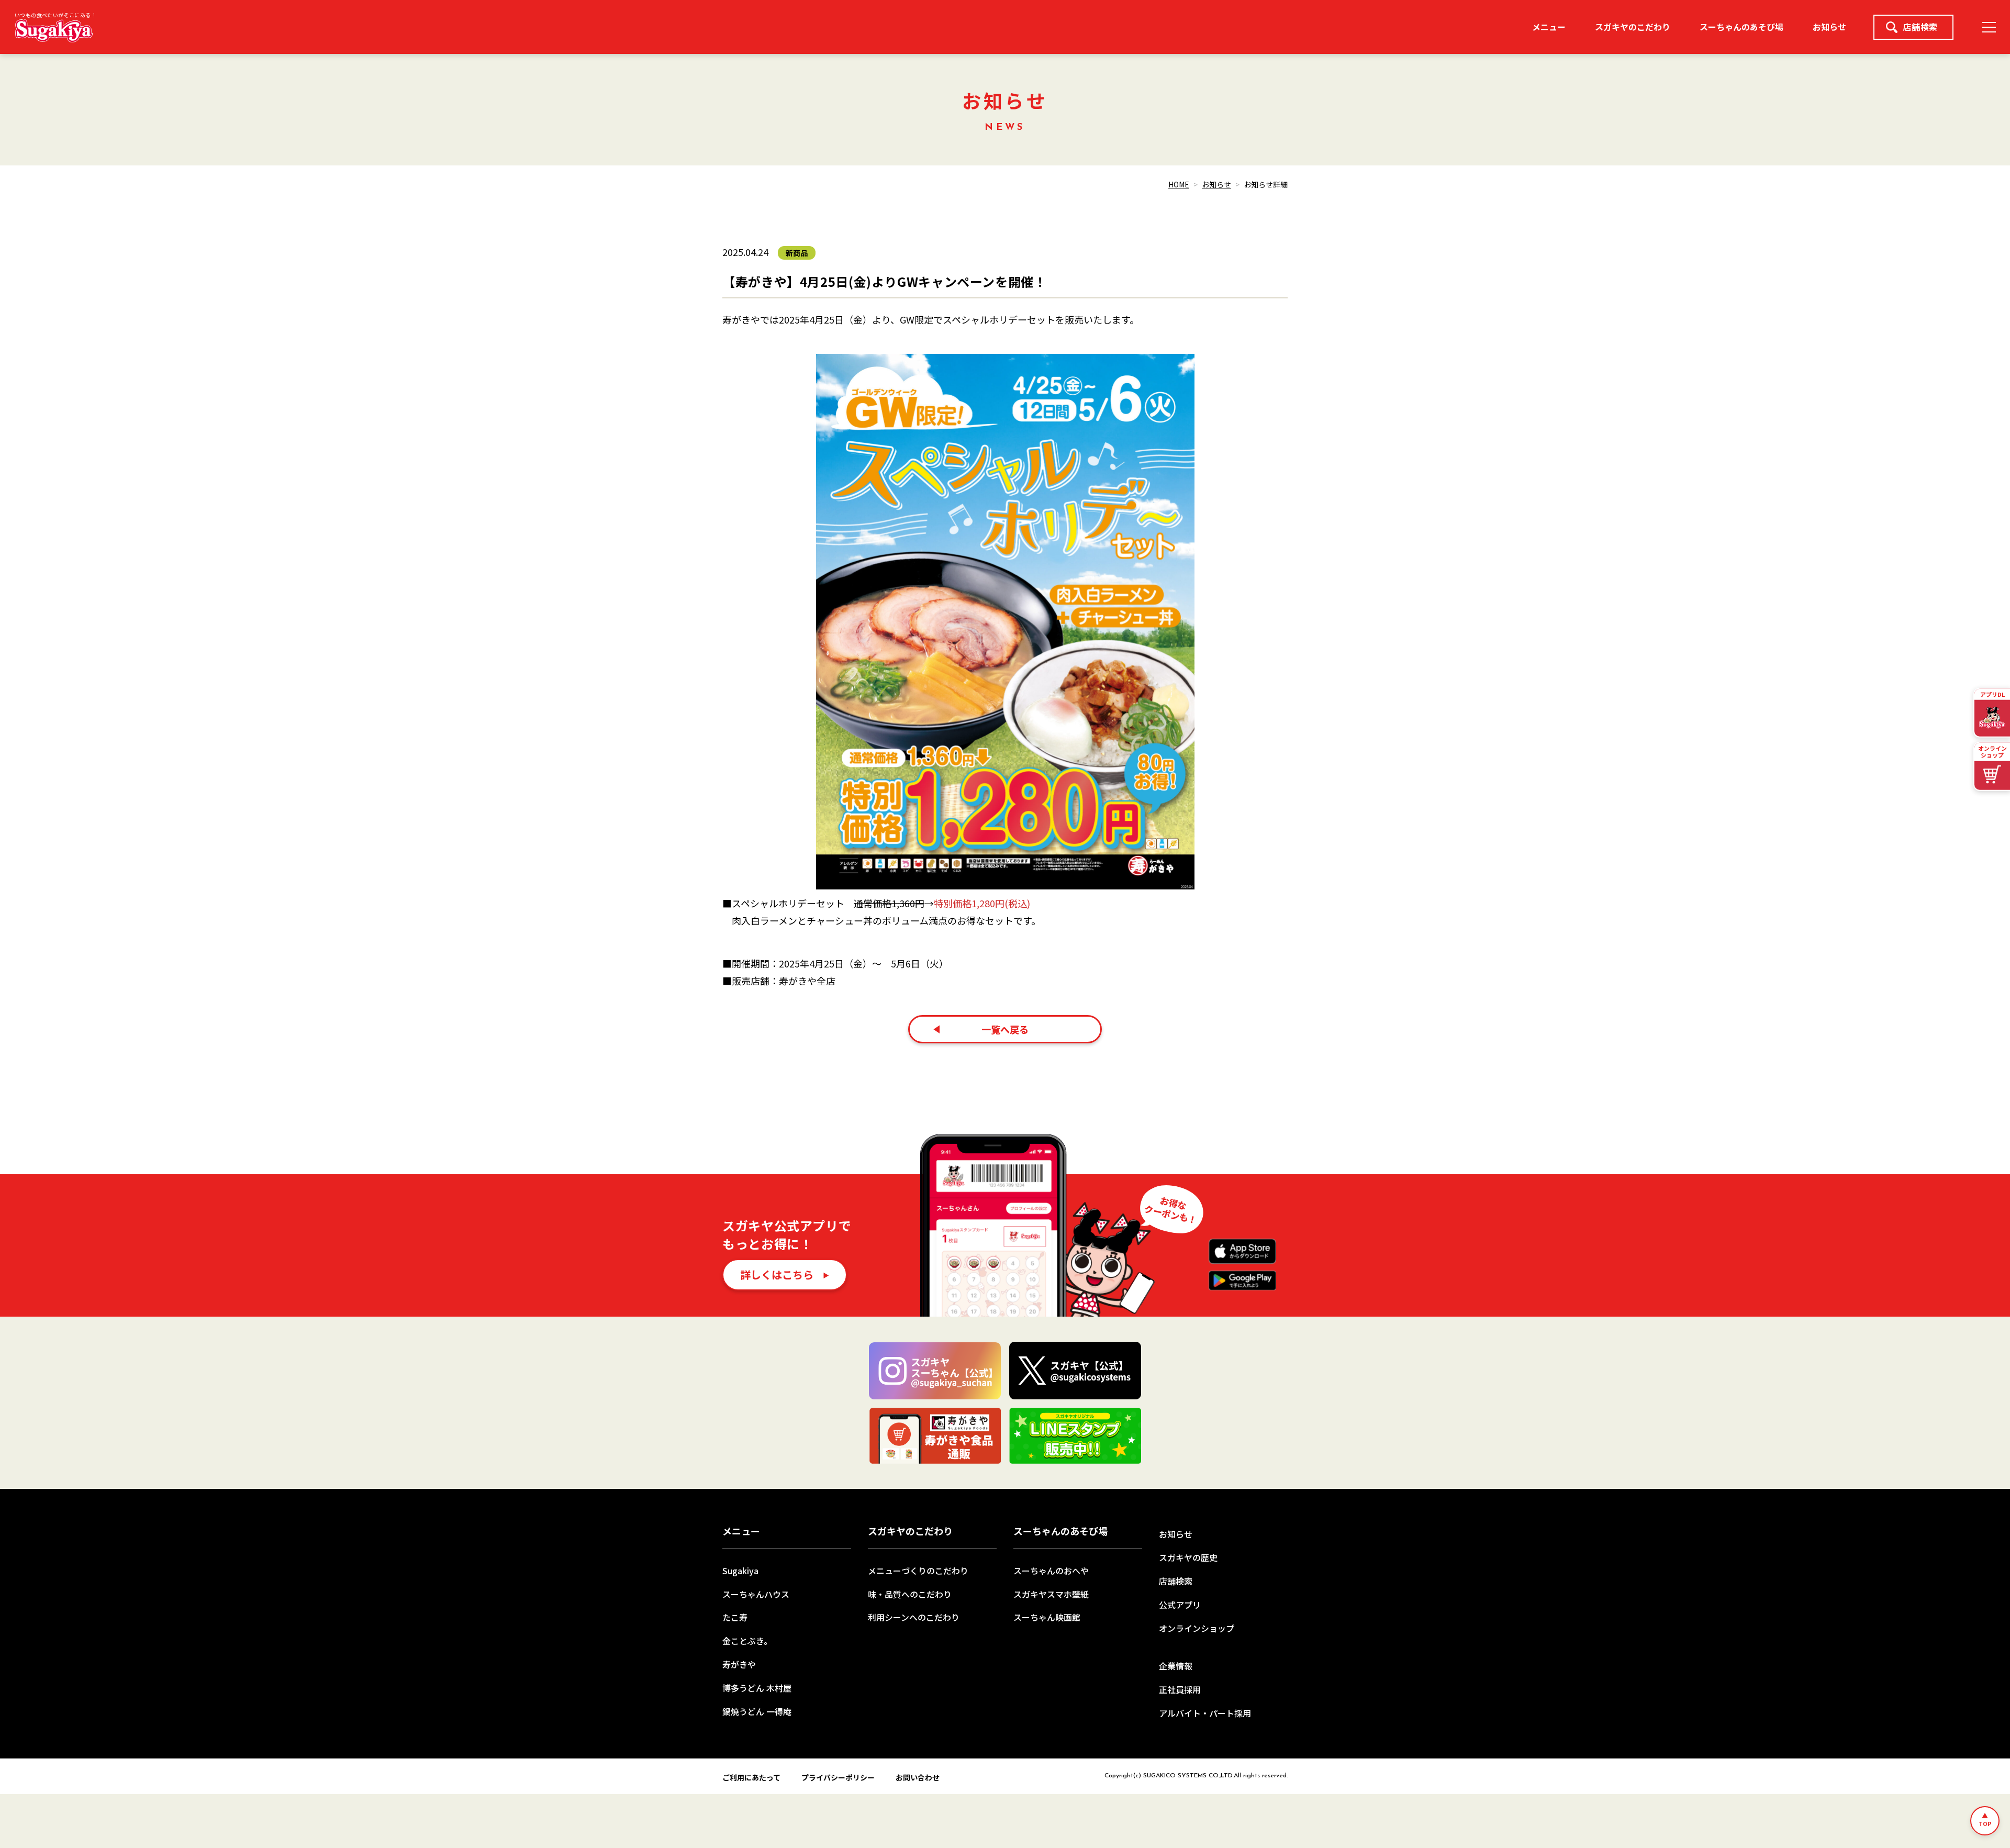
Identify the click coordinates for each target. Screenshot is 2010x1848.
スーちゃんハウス (756, 1594)
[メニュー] (1989, 27)
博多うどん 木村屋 (757, 1688)
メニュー (1549, 27)
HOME (1179, 184)
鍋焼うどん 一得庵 (757, 1711)
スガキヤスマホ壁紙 (1051, 1594)
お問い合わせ (918, 1777)
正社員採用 (1180, 1689)
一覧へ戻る (1005, 1029)
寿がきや (739, 1664)
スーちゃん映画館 (1047, 1617)
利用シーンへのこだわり (914, 1617)
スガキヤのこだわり (1633, 27)
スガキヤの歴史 (1188, 1557)
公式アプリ (1180, 1605)
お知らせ (1829, 27)
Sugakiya (740, 1571)
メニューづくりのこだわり (918, 1571)
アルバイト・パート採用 (1205, 1713)
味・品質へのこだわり (910, 1594)
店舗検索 (1920, 27)
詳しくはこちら (777, 1274)
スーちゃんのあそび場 (1741, 27)
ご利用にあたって (751, 1777)
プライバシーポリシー (838, 1777)
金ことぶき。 (747, 1641)
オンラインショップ (1197, 1628)
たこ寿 (735, 1617)
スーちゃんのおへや (1051, 1571)
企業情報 (1176, 1666)
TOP (1985, 1823)
